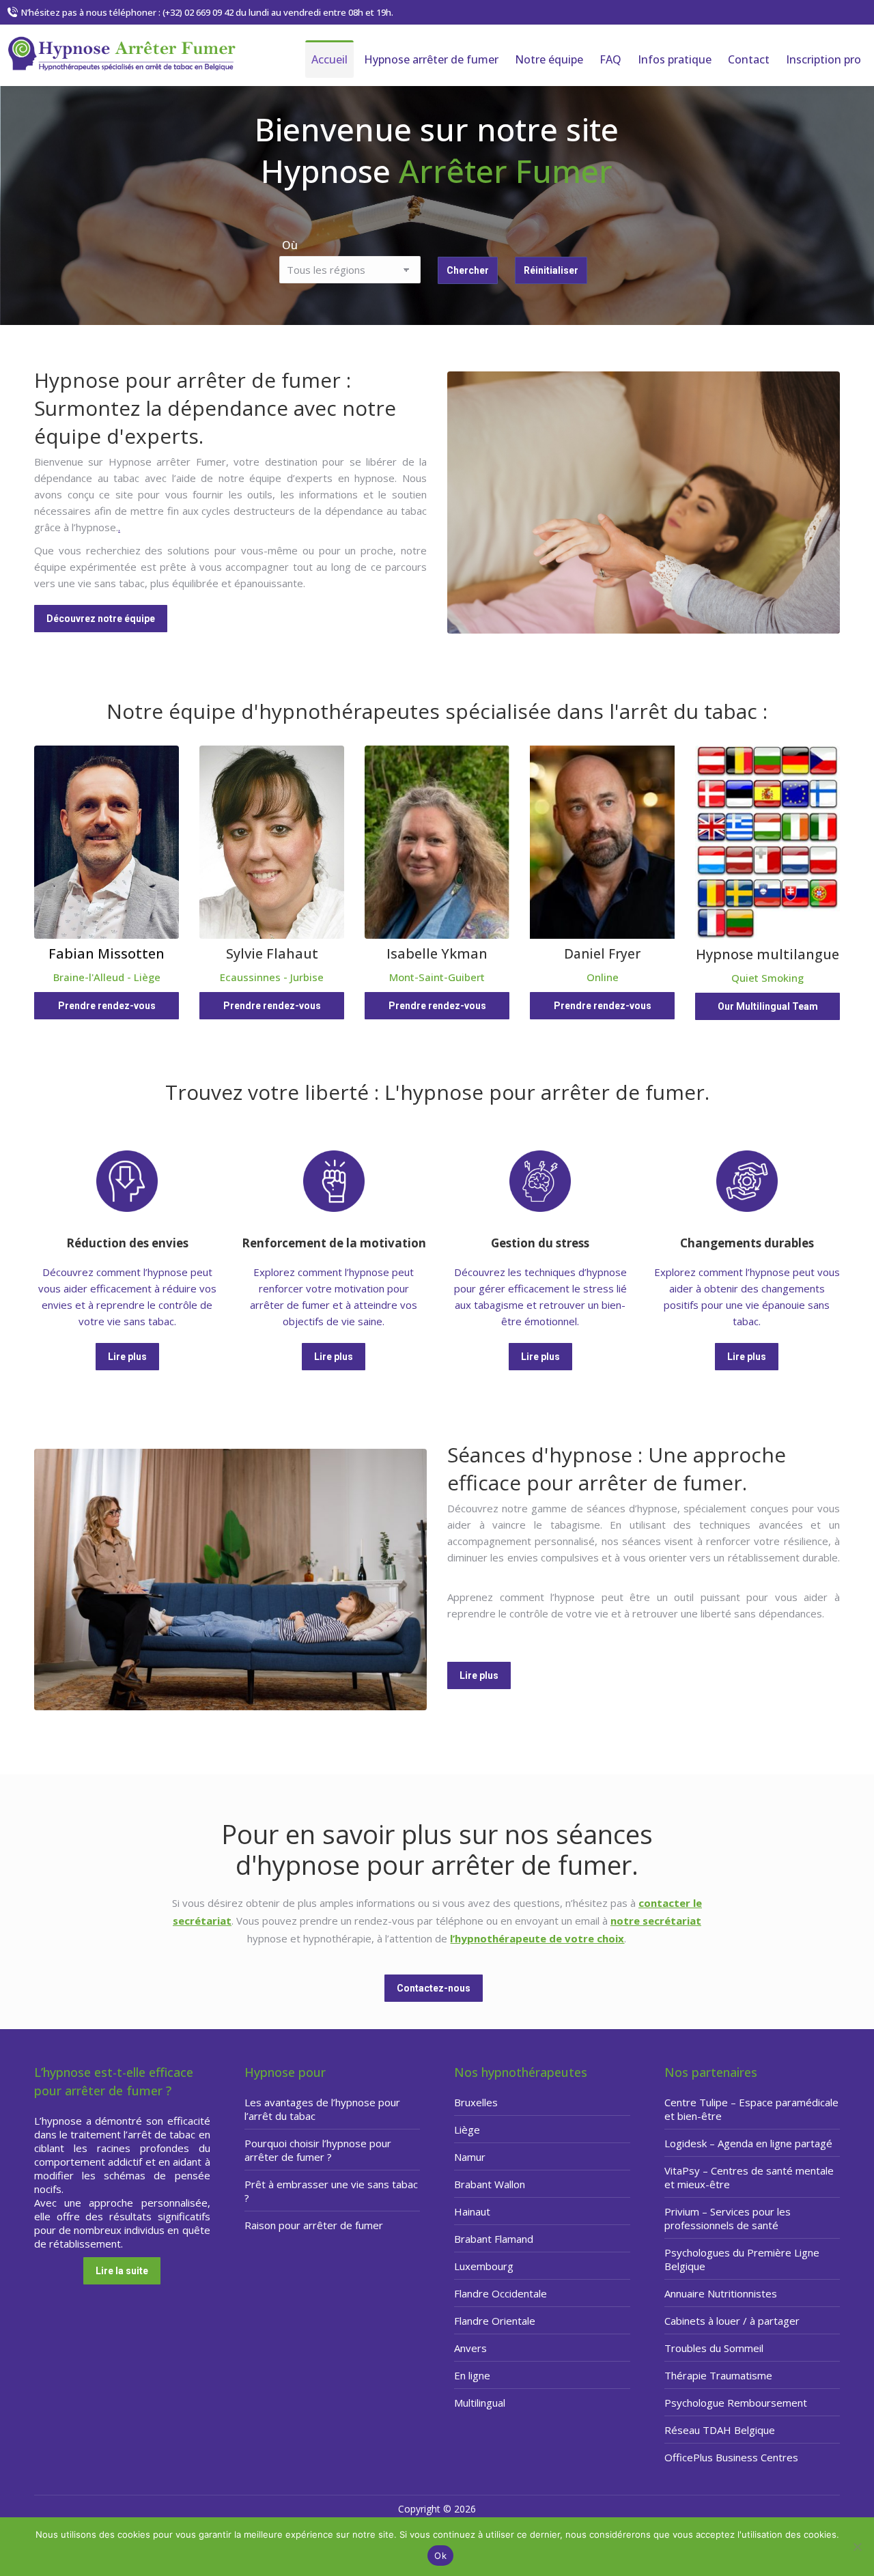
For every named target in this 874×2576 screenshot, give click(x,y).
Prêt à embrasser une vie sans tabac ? (331, 2191)
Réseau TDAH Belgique (720, 2430)
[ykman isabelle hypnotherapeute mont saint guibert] (437, 842)
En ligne (472, 2375)
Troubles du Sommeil (714, 2348)
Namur (470, 2157)
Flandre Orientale (495, 2321)
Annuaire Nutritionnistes (721, 2293)
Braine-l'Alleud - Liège (107, 977)
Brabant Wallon (490, 2184)
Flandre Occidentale (501, 2293)
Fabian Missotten (107, 953)
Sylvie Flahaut (272, 953)
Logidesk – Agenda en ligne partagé (748, 2143)
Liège (467, 2129)
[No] (857, 2547)
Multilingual (480, 2403)
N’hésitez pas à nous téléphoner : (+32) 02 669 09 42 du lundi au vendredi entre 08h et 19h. (207, 12)
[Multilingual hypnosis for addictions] (767, 843)
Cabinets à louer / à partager (732, 2321)
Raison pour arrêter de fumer (314, 2225)
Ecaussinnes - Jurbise (272, 977)
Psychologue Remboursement (736, 2403)
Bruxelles (476, 2102)
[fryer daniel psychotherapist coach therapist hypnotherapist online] (602, 842)
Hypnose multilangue (767, 954)
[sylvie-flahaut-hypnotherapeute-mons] (272, 842)
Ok (440, 2556)
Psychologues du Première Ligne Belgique (742, 2259)
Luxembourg (484, 2266)
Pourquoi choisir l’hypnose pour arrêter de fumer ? (318, 2150)
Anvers (470, 2348)
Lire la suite (122, 2271)
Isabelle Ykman (437, 953)
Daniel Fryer (602, 954)
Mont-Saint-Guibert (437, 977)
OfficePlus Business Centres (731, 2457)
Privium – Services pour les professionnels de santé (728, 2218)
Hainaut (472, 2211)
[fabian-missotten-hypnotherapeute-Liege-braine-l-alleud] (107, 842)
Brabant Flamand (494, 2239)
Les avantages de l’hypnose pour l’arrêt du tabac (322, 2109)
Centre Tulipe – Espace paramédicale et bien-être (751, 2109)
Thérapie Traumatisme (718, 2375)
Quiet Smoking (767, 978)
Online (603, 977)
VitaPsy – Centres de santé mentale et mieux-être (749, 2177)
